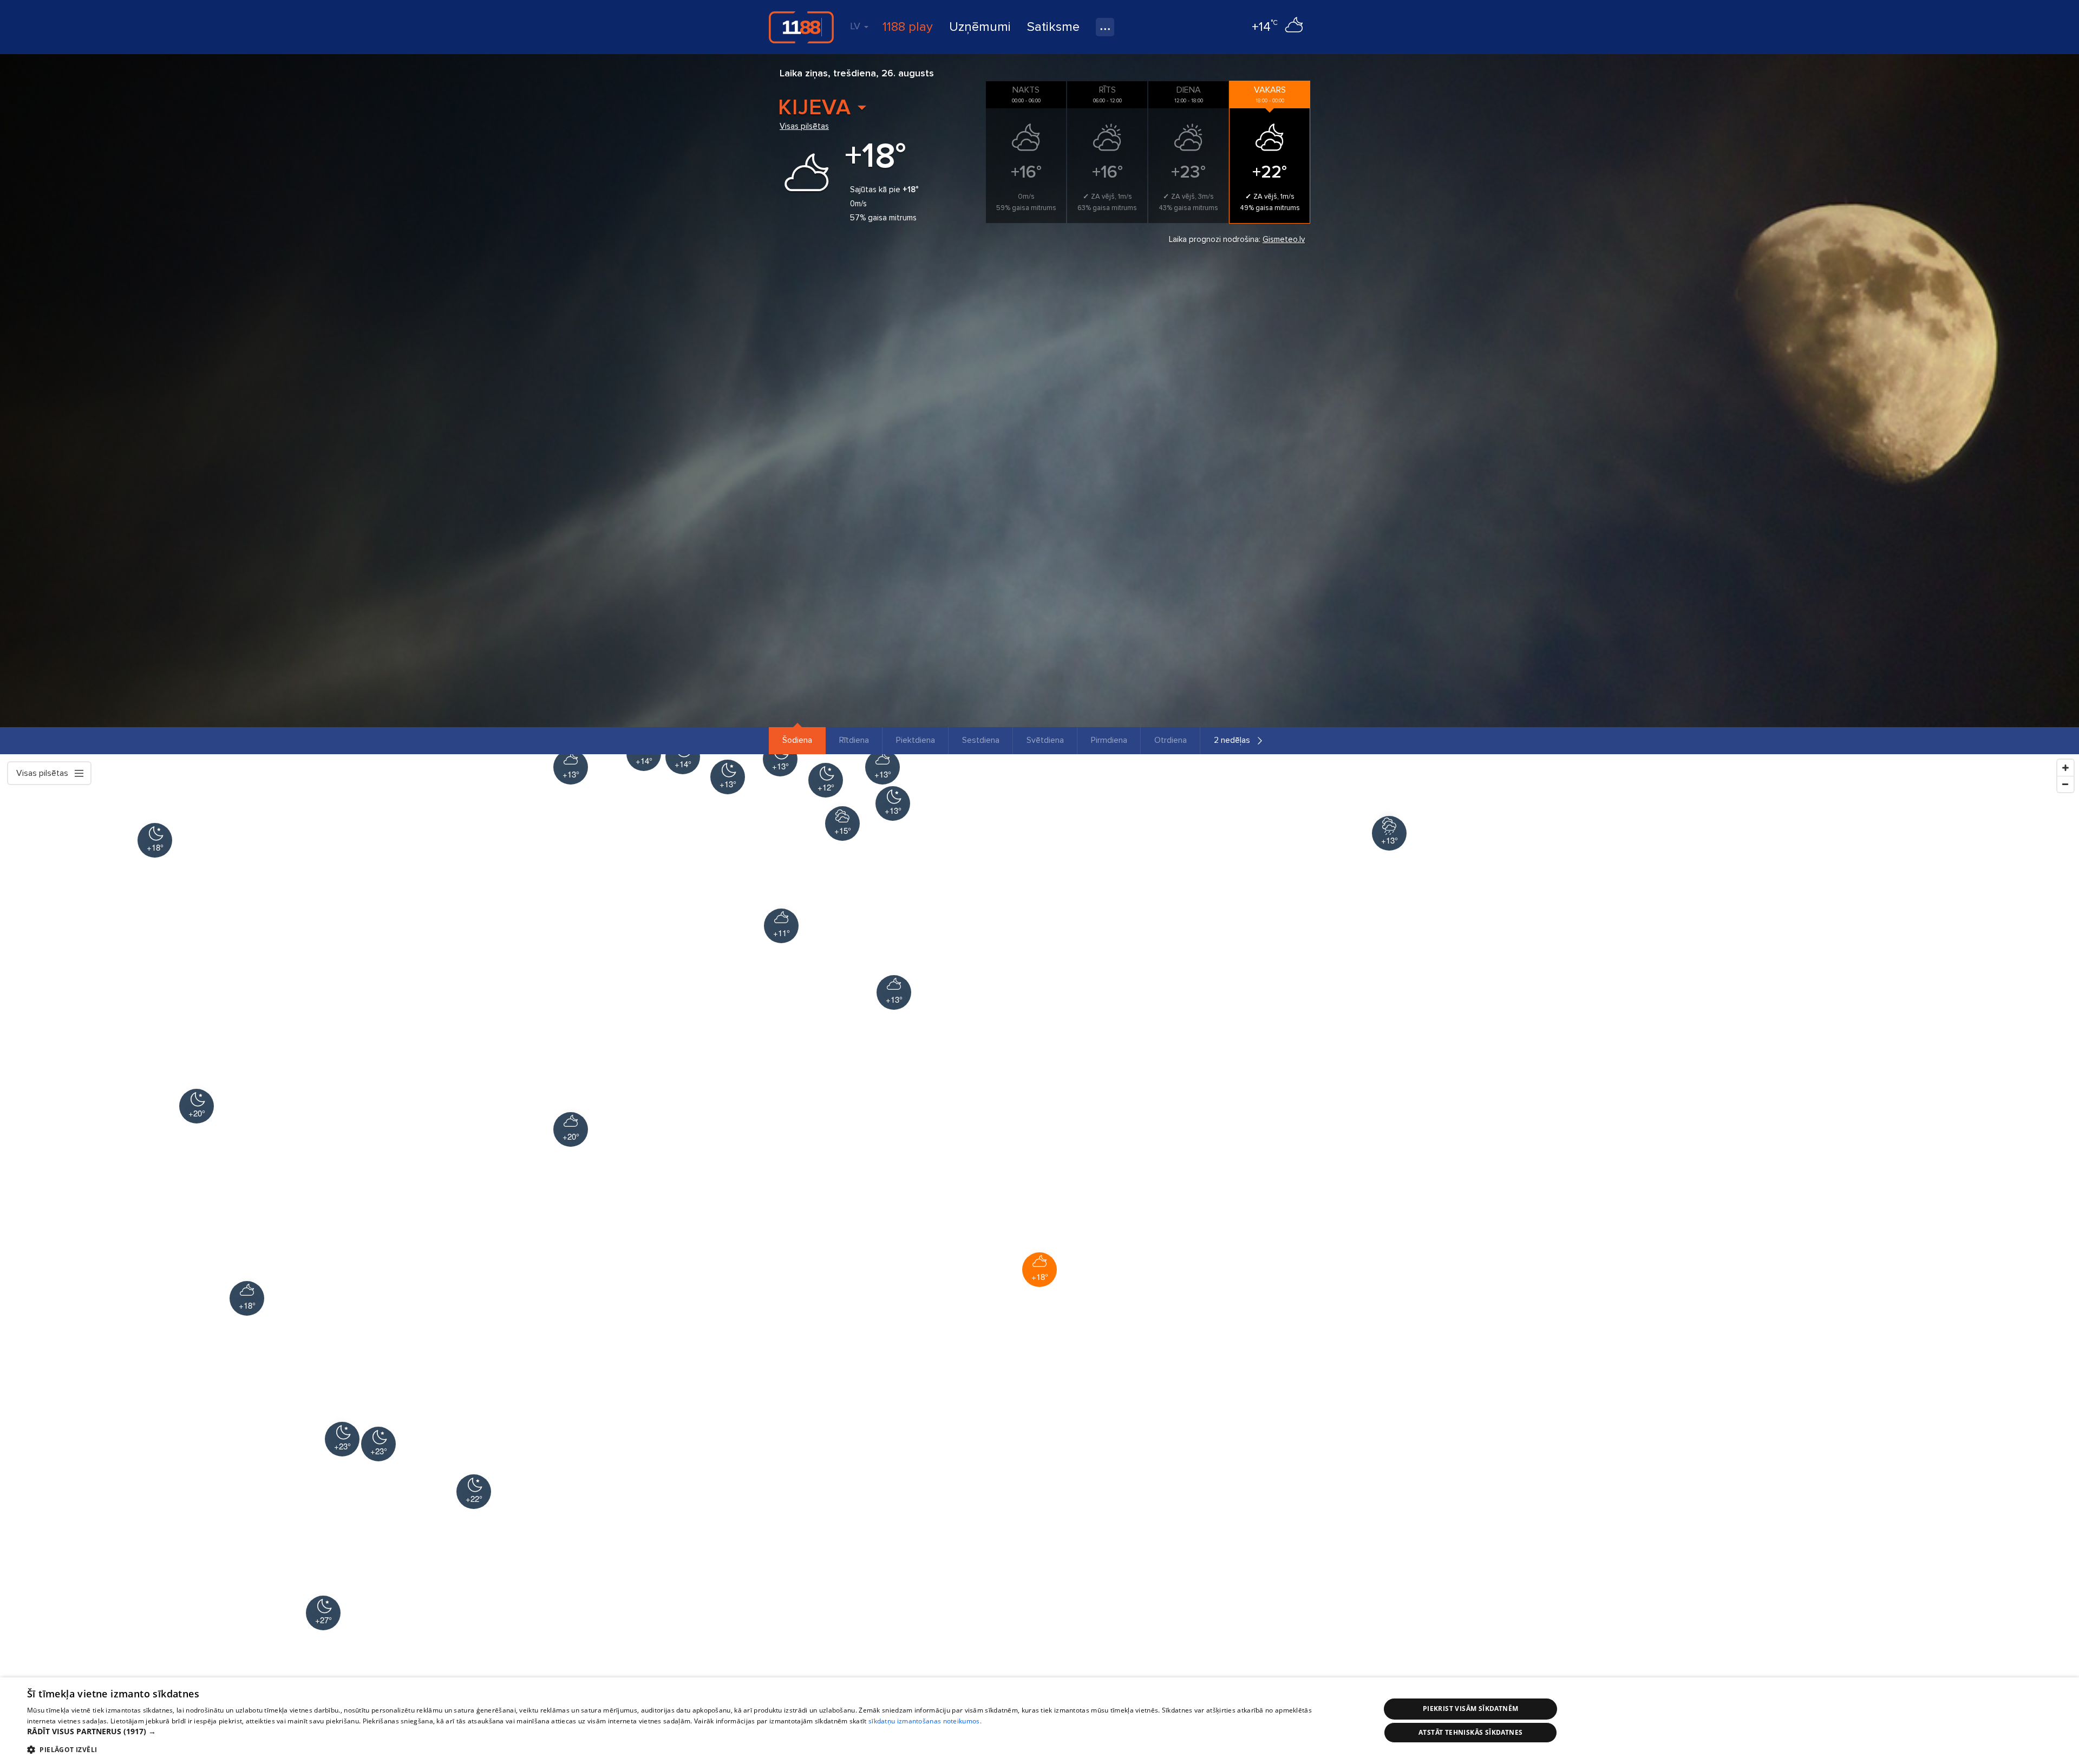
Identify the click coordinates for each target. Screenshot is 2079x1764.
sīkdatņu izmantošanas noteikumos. (925, 1721)
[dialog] (1039, 1721)
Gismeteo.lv (1284, 239)
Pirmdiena (1109, 740)
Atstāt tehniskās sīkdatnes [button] (1470, 1732)
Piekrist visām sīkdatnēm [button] (1471, 1709)
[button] (684, 1732)
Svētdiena (1045, 740)
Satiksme (1053, 27)
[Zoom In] (2065, 768)
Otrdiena (1171, 740)
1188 (801, 27)
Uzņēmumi (980, 27)
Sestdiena (981, 740)
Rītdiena (854, 740)
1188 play (908, 27)
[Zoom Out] (2065, 784)
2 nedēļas (1232, 740)
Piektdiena (916, 740)
